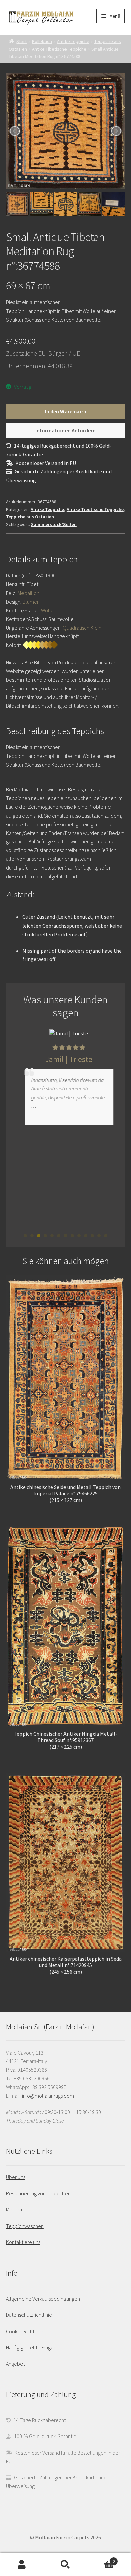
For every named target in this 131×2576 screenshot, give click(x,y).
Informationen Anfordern (65, 430)
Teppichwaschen (25, 2226)
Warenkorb (101, 2559)
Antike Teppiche (73, 41)
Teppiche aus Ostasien (30, 517)
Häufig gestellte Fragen (31, 2347)
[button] (25, 1236)
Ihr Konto (22, 2565)
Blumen (31, 602)
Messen (14, 2209)
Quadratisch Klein (82, 628)
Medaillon (29, 593)
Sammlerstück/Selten (54, 524)
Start (21, 41)
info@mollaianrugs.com (48, 2096)
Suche (65, 2565)
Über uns (16, 2177)
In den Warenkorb (66, 411)
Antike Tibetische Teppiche (59, 49)
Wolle (47, 610)
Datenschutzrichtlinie (29, 2315)
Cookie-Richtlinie (25, 2331)
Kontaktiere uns (23, 2242)
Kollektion (42, 41)
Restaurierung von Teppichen (38, 2193)
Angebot (15, 2364)
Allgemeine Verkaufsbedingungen (43, 2299)
